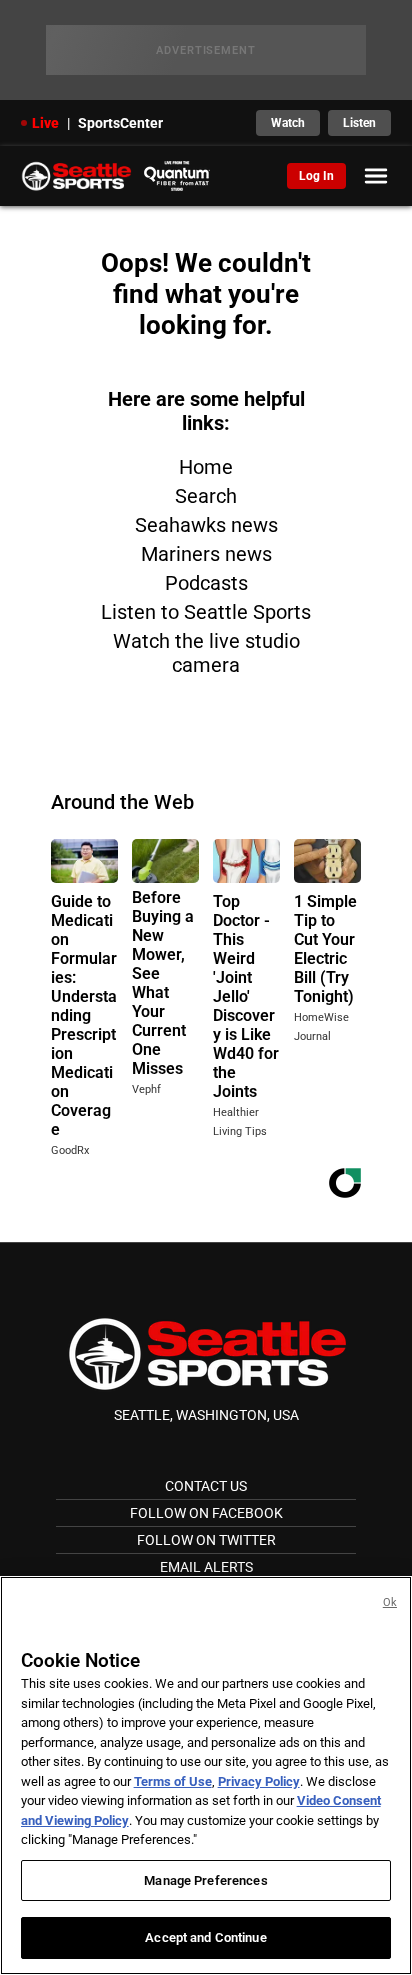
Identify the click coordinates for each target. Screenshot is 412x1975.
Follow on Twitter (206, 1540)
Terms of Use (173, 1781)
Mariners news (206, 554)
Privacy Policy (259, 1781)
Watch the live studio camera (206, 653)
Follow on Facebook (206, 1513)
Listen (359, 123)
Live (45, 123)
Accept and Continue (205, 1937)
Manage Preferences (205, 1880)
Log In (316, 176)
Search (206, 496)
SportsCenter (120, 123)
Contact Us (206, 1486)
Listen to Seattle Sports (206, 612)
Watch (288, 123)
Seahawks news (206, 525)
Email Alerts (206, 1567)
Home (206, 467)
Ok (390, 1602)
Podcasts (206, 583)
